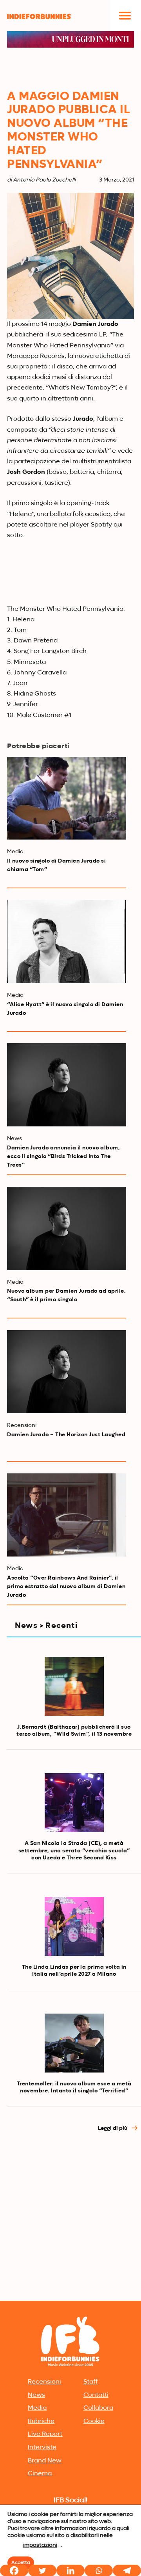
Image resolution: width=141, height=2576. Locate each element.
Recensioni (44, 2382)
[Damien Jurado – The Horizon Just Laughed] (67, 1372)
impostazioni (40, 2545)
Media (37, 2408)
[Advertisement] (70, 2224)
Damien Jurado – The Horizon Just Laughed (66, 1435)
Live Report (45, 2434)
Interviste (42, 2448)
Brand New (45, 2461)
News (36, 2395)
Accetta (21, 2563)
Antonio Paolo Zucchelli (44, 180)
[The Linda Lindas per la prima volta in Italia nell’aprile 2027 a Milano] (74, 1926)
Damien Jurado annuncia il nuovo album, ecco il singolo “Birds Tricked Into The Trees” (63, 1156)
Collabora (98, 2408)
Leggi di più (113, 2128)
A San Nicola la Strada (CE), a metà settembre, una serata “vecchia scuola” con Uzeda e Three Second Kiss (74, 1850)
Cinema (40, 2474)
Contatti (96, 2395)
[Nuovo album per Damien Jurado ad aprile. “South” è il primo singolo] (67, 1228)
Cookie (94, 2421)
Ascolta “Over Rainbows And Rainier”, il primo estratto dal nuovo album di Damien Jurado (66, 1587)
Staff (91, 2382)
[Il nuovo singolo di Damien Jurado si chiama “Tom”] (67, 798)
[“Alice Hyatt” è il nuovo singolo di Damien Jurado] (67, 942)
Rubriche (41, 2421)
